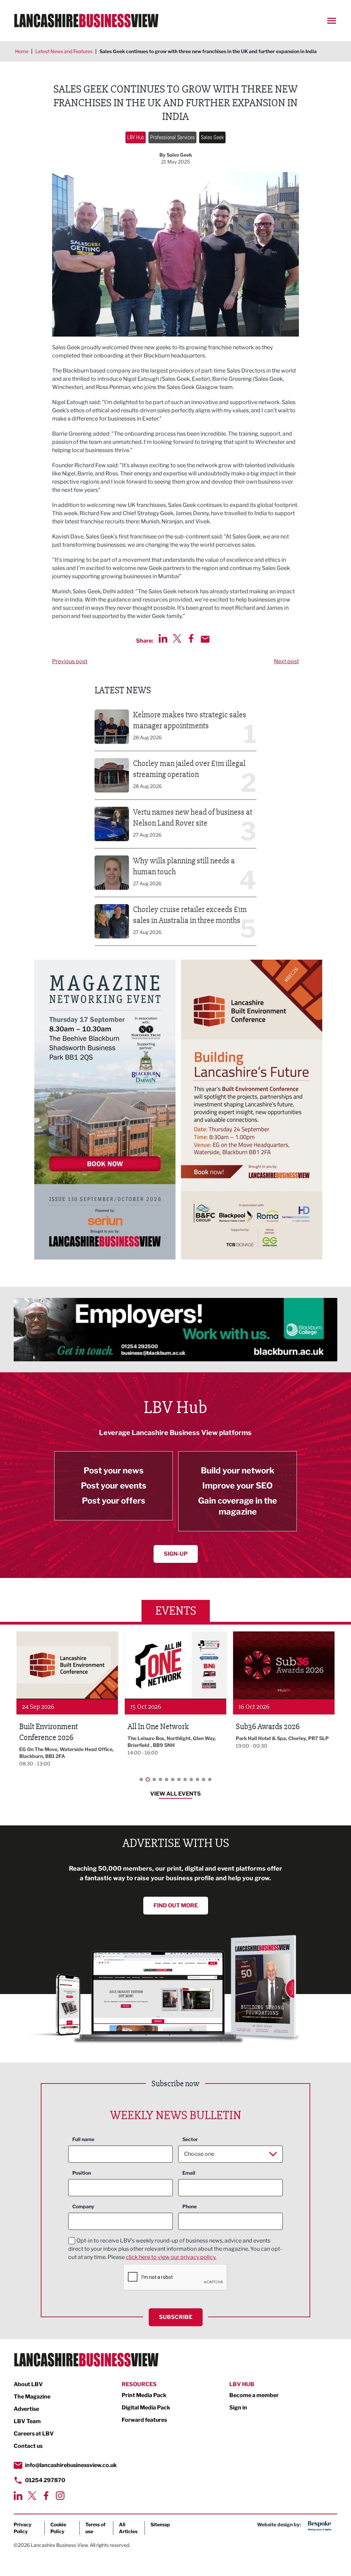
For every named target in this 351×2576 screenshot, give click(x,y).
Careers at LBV (34, 2434)
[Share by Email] (205, 639)
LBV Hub (136, 137)
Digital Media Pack (146, 2408)
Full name (83, 2139)
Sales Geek (212, 137)
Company (83, 2206)
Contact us (28, 2446)
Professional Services (172, 137)
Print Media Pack (144, 2395)
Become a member (254, 2395)
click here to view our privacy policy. (171, 2257)
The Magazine (32, 2397)
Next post (286, 661)
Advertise (26, 2409)
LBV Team (27, 2421)
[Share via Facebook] (191, 638)
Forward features (144, 2420)
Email (189, 2173)
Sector (190, 2139)
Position (82, 2173)
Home (22, 51)
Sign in (238, 2408)
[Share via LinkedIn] (163, 638)
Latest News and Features (64, 51)
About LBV (28, 2384)
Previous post (70, 661)
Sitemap (160, 2524)
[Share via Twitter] (177, 638)
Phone (190, 2206)
